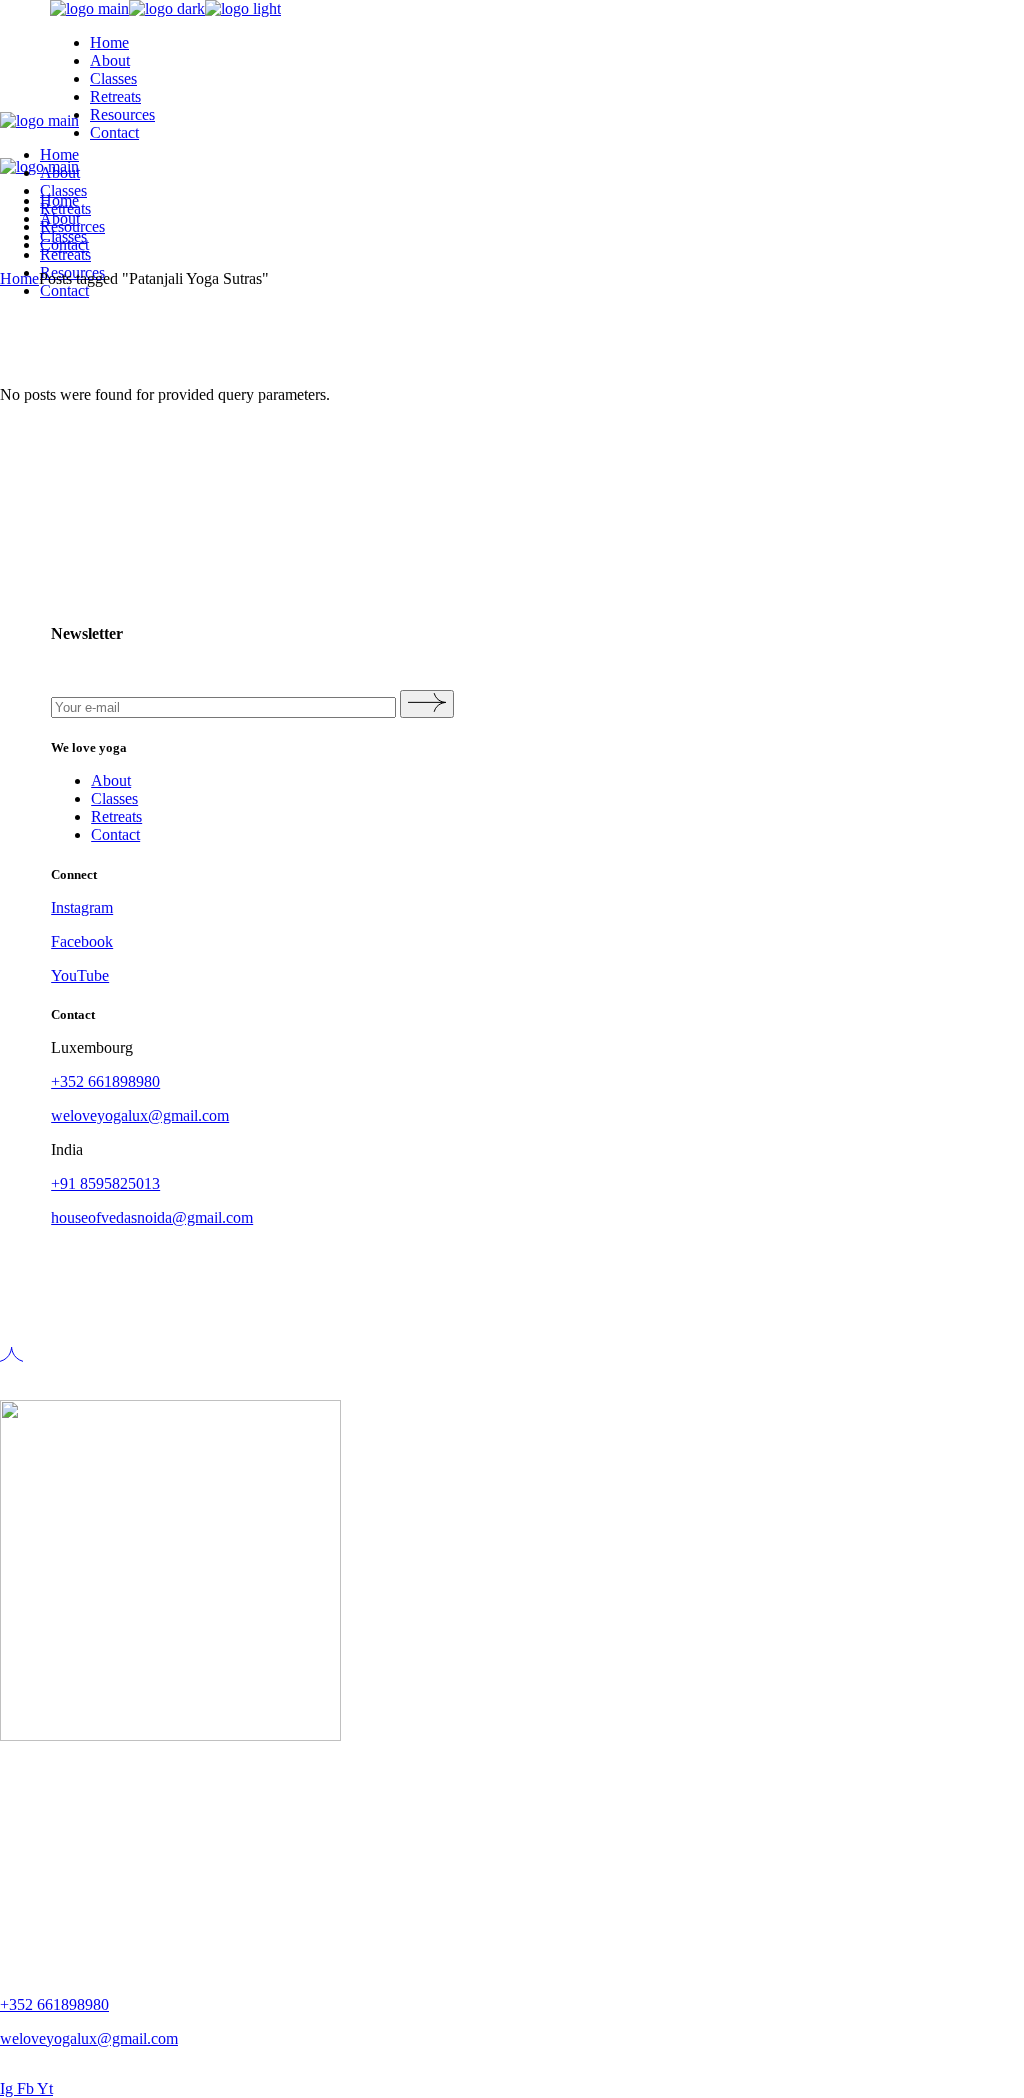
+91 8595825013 (105, 1183)
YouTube (80, 975)
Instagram (82, 907)
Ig (8, 2088)
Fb (27, 2088)
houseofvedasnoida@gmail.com (152, 1217)
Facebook (82, 941)
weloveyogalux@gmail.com (140, 1115)
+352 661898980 (105, 1081)
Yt (45, 2088)
